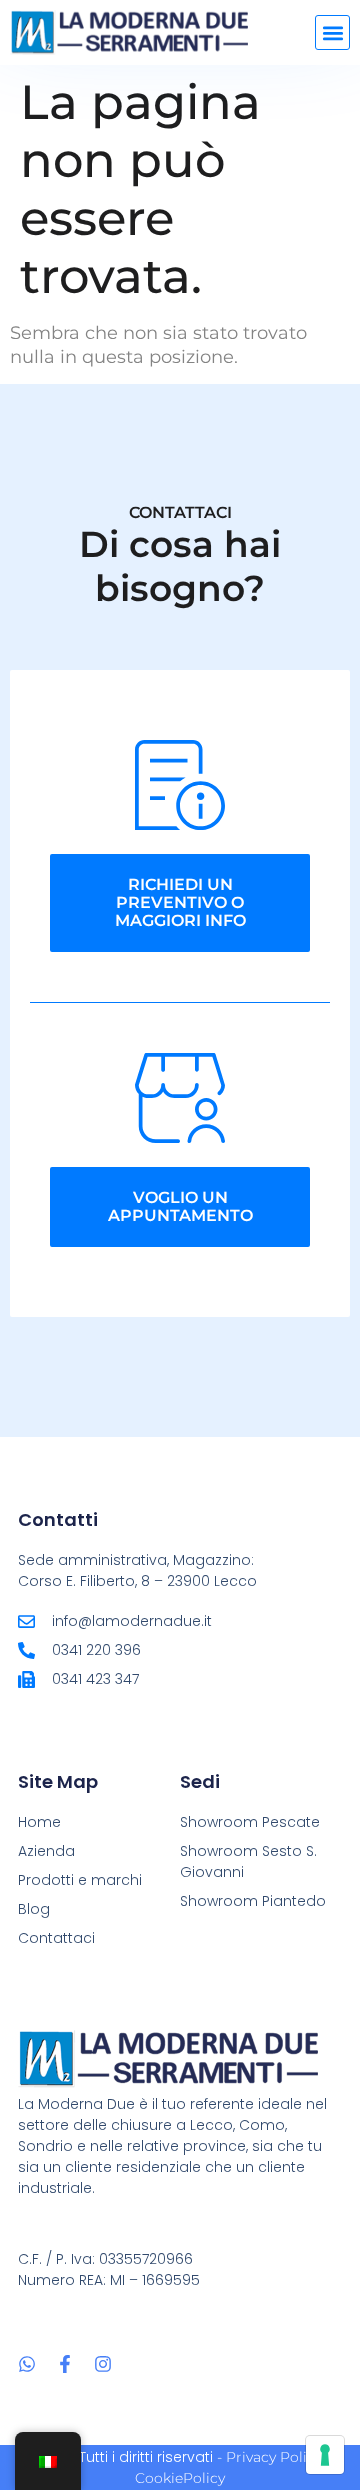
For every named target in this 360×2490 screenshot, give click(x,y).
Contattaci (56, 1938)
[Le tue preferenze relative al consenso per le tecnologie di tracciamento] (325, 2455)
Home (39, 1822)
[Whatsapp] (27, 2364)
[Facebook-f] (65, 2364)
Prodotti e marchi (80, 1880)
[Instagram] (103, 2364)
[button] (332, 32)
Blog (34, 1909)
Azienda (46, 1851)
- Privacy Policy (269, 2457)
